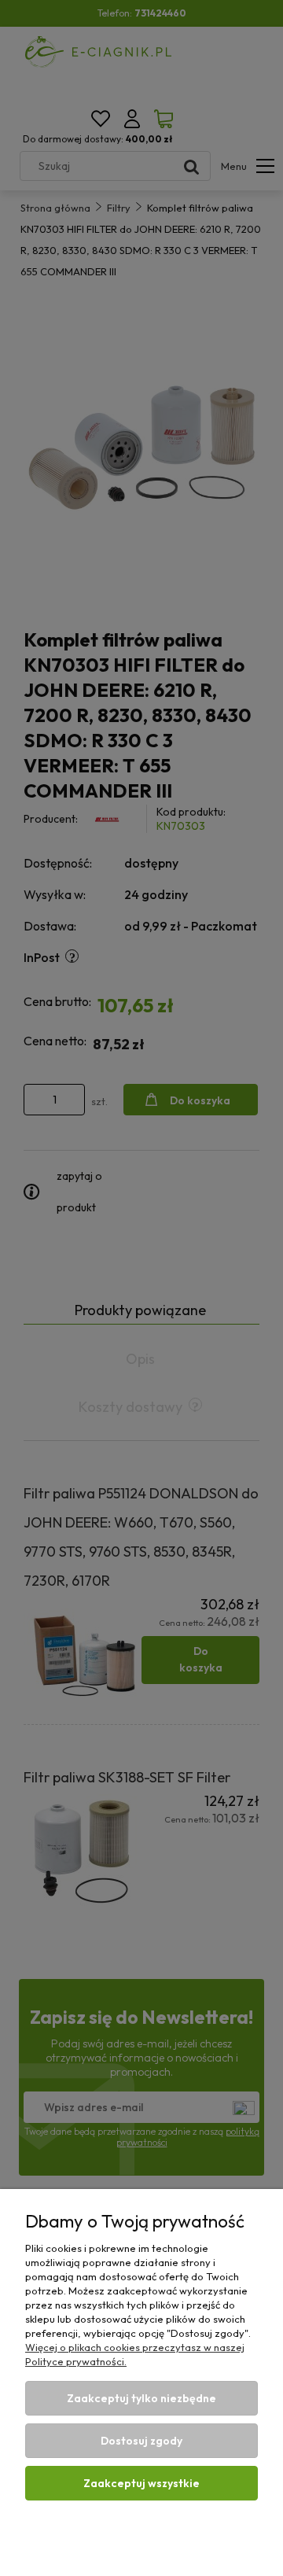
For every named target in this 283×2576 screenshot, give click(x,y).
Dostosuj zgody (141, 2441)
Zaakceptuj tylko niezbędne (141, 2398)
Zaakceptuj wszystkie (141, 2483)
